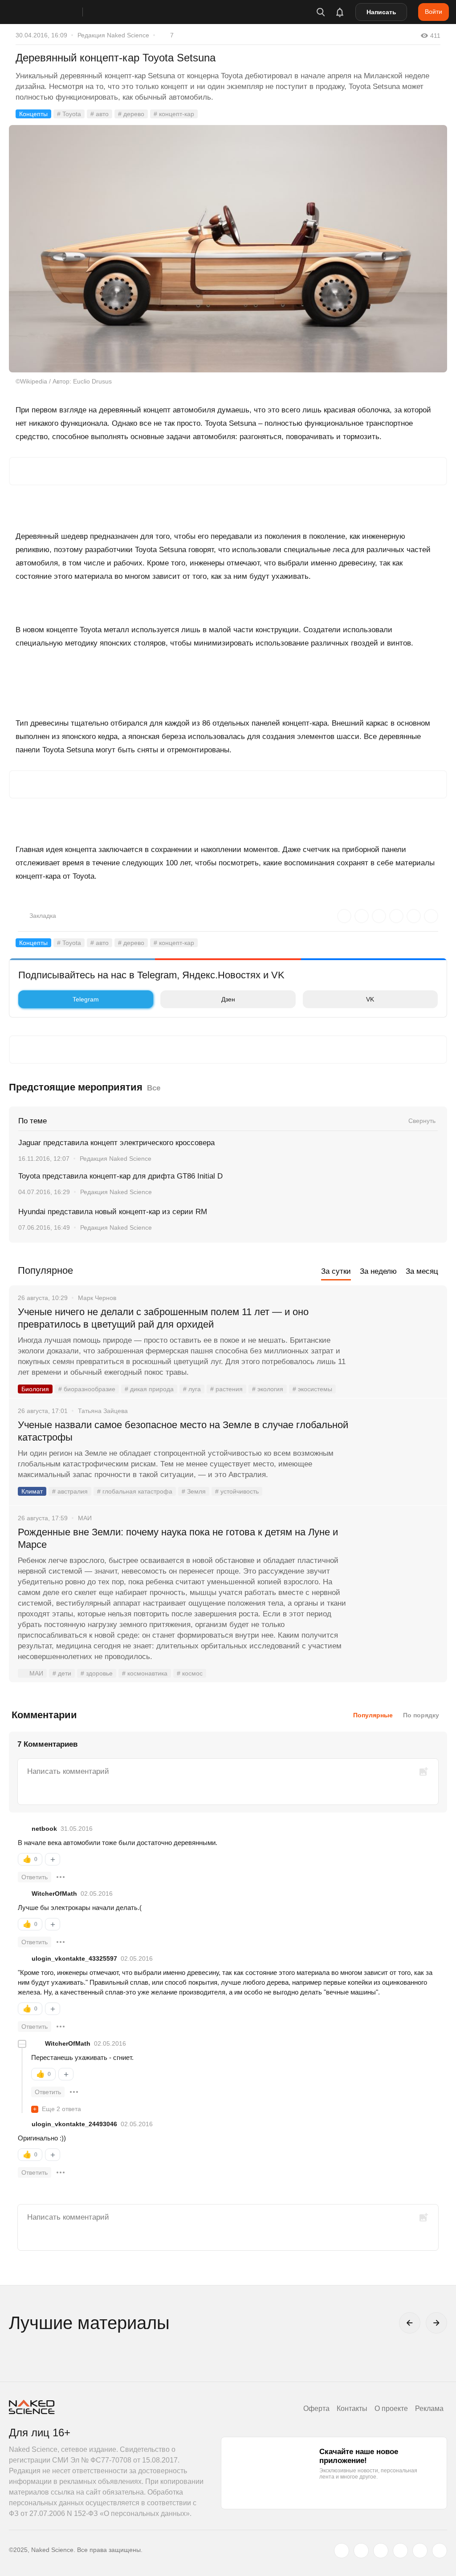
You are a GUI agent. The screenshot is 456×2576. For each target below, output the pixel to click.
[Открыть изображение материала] (228, 249)
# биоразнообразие (87, 1389)
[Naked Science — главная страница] (55, 12)
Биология (35, 1389)
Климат (32, 1491)
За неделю (378, 1271)
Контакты (352, 2408)
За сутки (336, 1271)
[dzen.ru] (400, 2551)
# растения (226, 1389)
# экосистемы (312, 1389)
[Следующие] (436, 2323)
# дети (62, 1673)
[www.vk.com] (361, 2551)
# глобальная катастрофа (135, 1491)
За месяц (422, 1271)
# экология (268, 1389)
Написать (381, 12)
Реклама (429, 2408)
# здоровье (97, 1673)
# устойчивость (237, 1491)
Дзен (228, 999)
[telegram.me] (420, 2551)
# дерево (131, 114)
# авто (100, 114)
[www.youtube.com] (381, 2551)
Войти (434, 12)
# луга (192, 1389)
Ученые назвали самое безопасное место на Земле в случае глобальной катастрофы (183, 1431)
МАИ (36, 1673)
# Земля (194, 1491)
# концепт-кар (174, 114)
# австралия (70, 1491)
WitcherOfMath (54, 1894)
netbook (44, 1829)
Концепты (33, 114)
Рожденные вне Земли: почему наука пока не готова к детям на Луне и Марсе (178, 1538)
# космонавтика (145, 1673)
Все (154, 1088)
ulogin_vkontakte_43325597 (74, 1958)
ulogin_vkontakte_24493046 (74, 2124)
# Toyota (69, 114)
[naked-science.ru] (440, 2551)
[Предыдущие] (410, 2323)
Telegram (86, 999)
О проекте (391, 2408)
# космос (190, 1673)
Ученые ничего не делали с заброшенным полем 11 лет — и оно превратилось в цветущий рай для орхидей (163, 1318)
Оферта (316, 2408)
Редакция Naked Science (113, 35)
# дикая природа (149, 1389)
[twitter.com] (342, 2551)
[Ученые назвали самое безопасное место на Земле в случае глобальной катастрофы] (400, 1458)
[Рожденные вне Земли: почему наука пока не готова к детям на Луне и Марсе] (400, 1566)
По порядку (421, 1715)
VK (370, 999)
